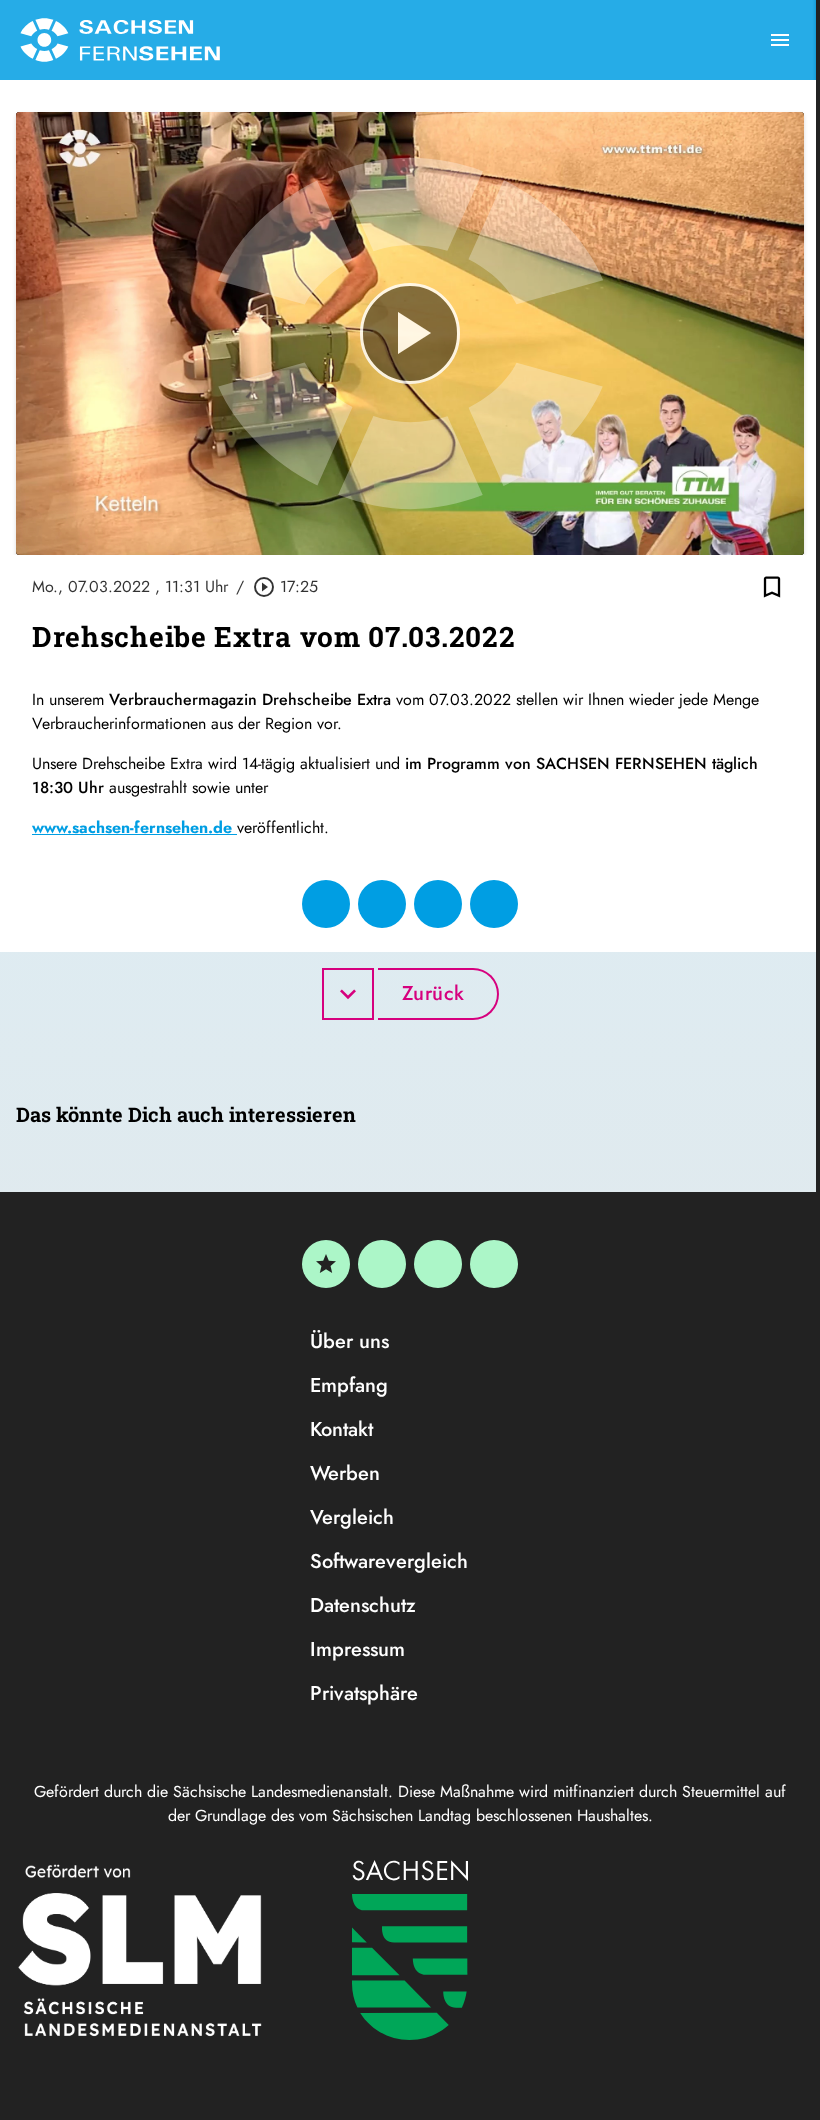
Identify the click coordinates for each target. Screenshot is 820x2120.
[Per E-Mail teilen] (494, 904)
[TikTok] (494, 1264)
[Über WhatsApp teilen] (438, 904)
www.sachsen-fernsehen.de (134, 827)
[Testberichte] (326, 1264)
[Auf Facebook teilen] (326, 904)
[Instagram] (438, 1264)
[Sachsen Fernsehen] (120, 40)
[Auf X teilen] (382, 904)
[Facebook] (382, 1264)
